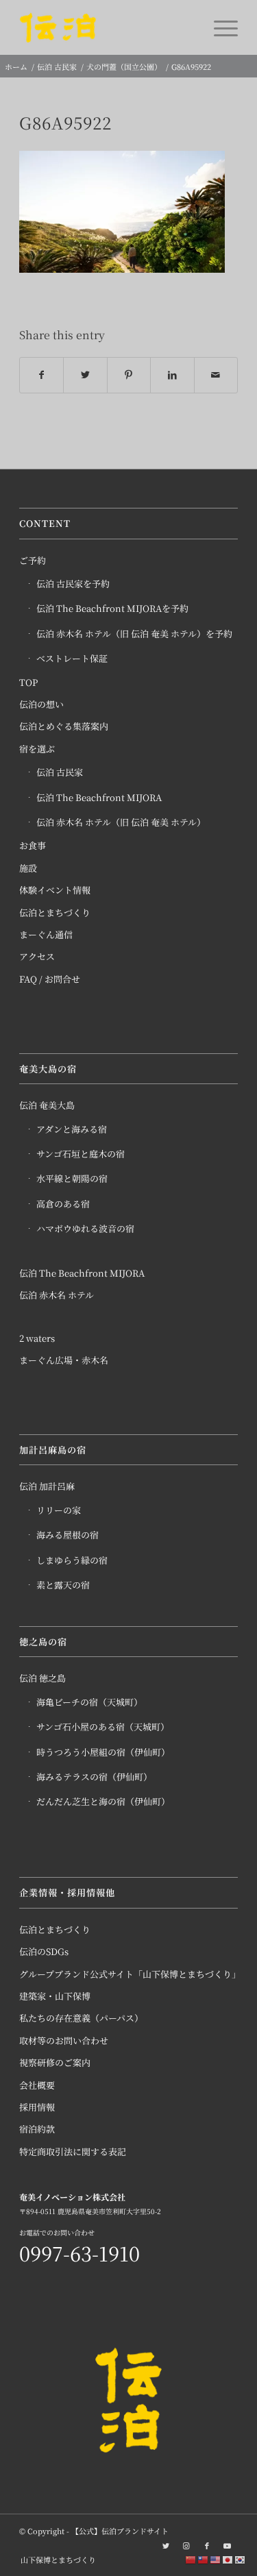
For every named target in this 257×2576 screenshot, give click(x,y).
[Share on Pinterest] (129, 375)
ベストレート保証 (72, 658)
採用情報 (37, 2107)
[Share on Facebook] (41, 375)
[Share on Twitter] (85, 375)
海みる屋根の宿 (68, 1535)
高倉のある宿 (63, 1204)
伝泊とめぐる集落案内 (64, 726)
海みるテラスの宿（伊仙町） (94, 1777)
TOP (28, 682)
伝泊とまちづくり (55, 912)
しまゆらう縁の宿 (72, 1560)
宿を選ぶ (37, 749)
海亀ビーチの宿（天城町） (89, 1702)
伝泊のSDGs (44, 1951)
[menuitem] (55, 2560)
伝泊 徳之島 (42, 1678)
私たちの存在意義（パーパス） (81, 2018)
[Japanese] (228, 2559)
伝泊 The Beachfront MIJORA (99, 797)
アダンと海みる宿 (72, 1129)
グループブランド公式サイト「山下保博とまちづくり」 (128, 1974)
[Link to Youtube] (228, 2545)
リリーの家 (59, 1510)
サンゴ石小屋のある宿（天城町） (103, 1727)
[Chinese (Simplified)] (191, 2559)
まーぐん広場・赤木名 (64, 1360)
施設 (28, 868)
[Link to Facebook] (207, 2545)
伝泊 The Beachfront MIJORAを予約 (112, 608)
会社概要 (37, 2085)
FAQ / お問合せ (50, 979)
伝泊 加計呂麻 (47, 1486)
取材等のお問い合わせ (64, 2040)
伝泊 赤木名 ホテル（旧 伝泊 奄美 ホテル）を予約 (134, 634)
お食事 (33, 845)
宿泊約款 (37, 2129)
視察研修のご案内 (55, 2062)
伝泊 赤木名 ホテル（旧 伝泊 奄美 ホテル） (121, 822)
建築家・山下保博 (55, 1996)
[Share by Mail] (216, 375)
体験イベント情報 (55, 890)
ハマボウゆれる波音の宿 (85, 1228)
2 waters (37, 1338)
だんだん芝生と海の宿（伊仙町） (103, 1801)
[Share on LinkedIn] (172, 375)
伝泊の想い (41, 704)
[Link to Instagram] (186, 2545)
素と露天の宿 (63, 1585)
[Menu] (219, 27)
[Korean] (241, 2559)
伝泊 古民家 (60, 772)
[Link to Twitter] (166, 2545)
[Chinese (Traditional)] (204, 2559)
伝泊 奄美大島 (47, 1105)
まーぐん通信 (46, 934)
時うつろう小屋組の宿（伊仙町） (103, 1752)
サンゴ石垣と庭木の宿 (81, 1154)
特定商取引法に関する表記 (73, 2151)
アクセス (37, 956)
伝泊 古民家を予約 (73, 584)
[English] (216, 2559)
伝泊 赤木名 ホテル (57, 1295)
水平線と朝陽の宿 (72, 1178)
